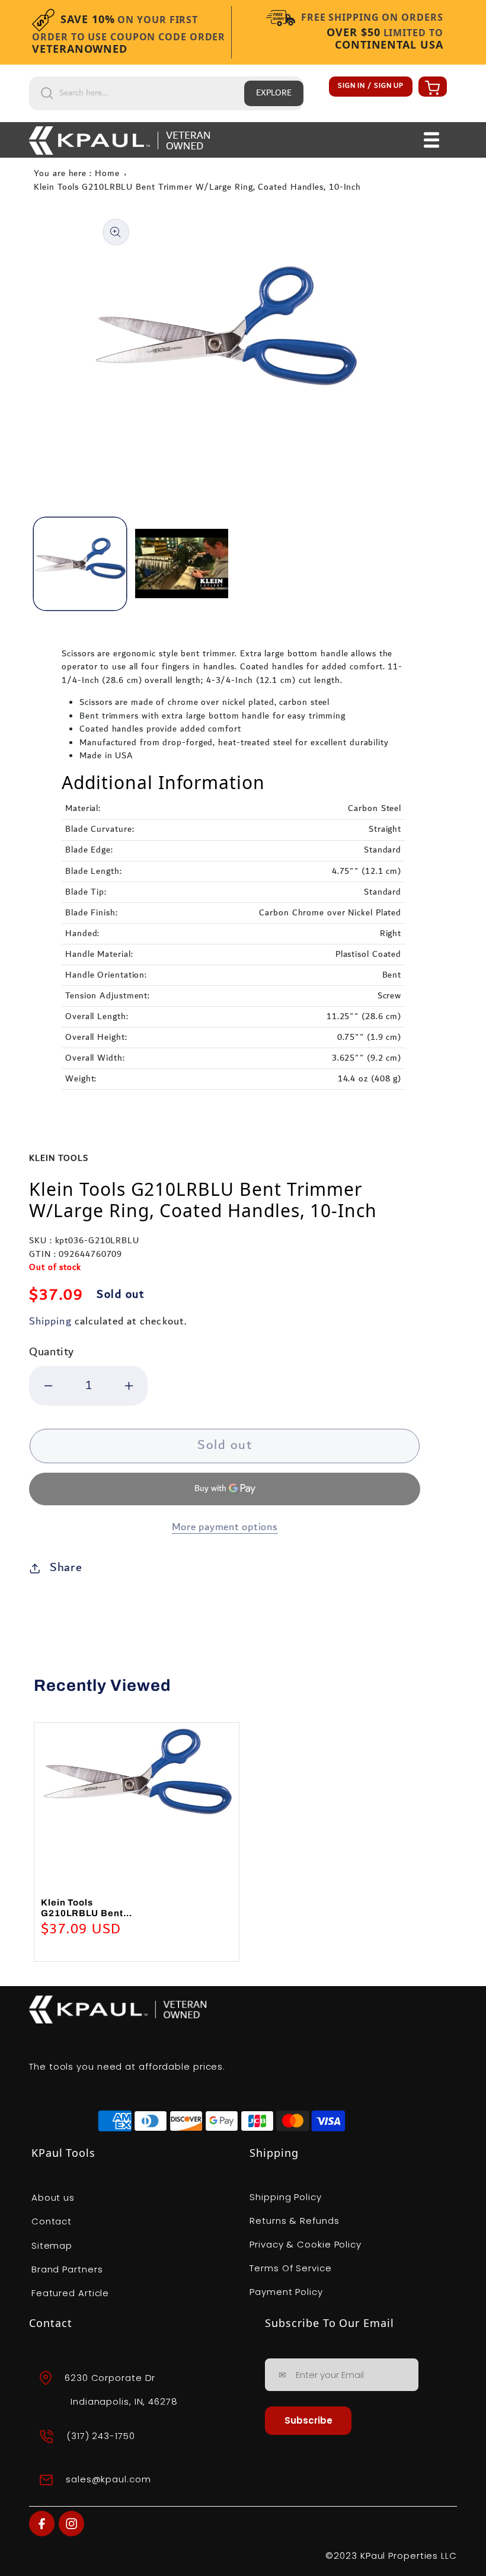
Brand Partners (67, 2269)
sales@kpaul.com (108, 2479)
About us (53, 2197)
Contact (52, 2221)
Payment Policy (286, 2292)
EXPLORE (274, 93)
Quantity (52, 1352)
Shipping (50, 1321)
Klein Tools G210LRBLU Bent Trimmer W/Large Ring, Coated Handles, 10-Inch (197, 187)
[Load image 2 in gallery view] (181, 564)
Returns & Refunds (294, 2221)
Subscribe (308, 2420)
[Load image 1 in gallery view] (80, 564)
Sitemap (52, 2245)
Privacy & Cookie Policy (306, 2244)
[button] (431, 87)
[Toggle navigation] (432, 140)
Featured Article (70, 2293)
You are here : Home (76, 174)
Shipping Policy (286, 2197)
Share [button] (66, 1568)
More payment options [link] (225, 1528)
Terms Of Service (290, 2268)
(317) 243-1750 (101, 2436)
